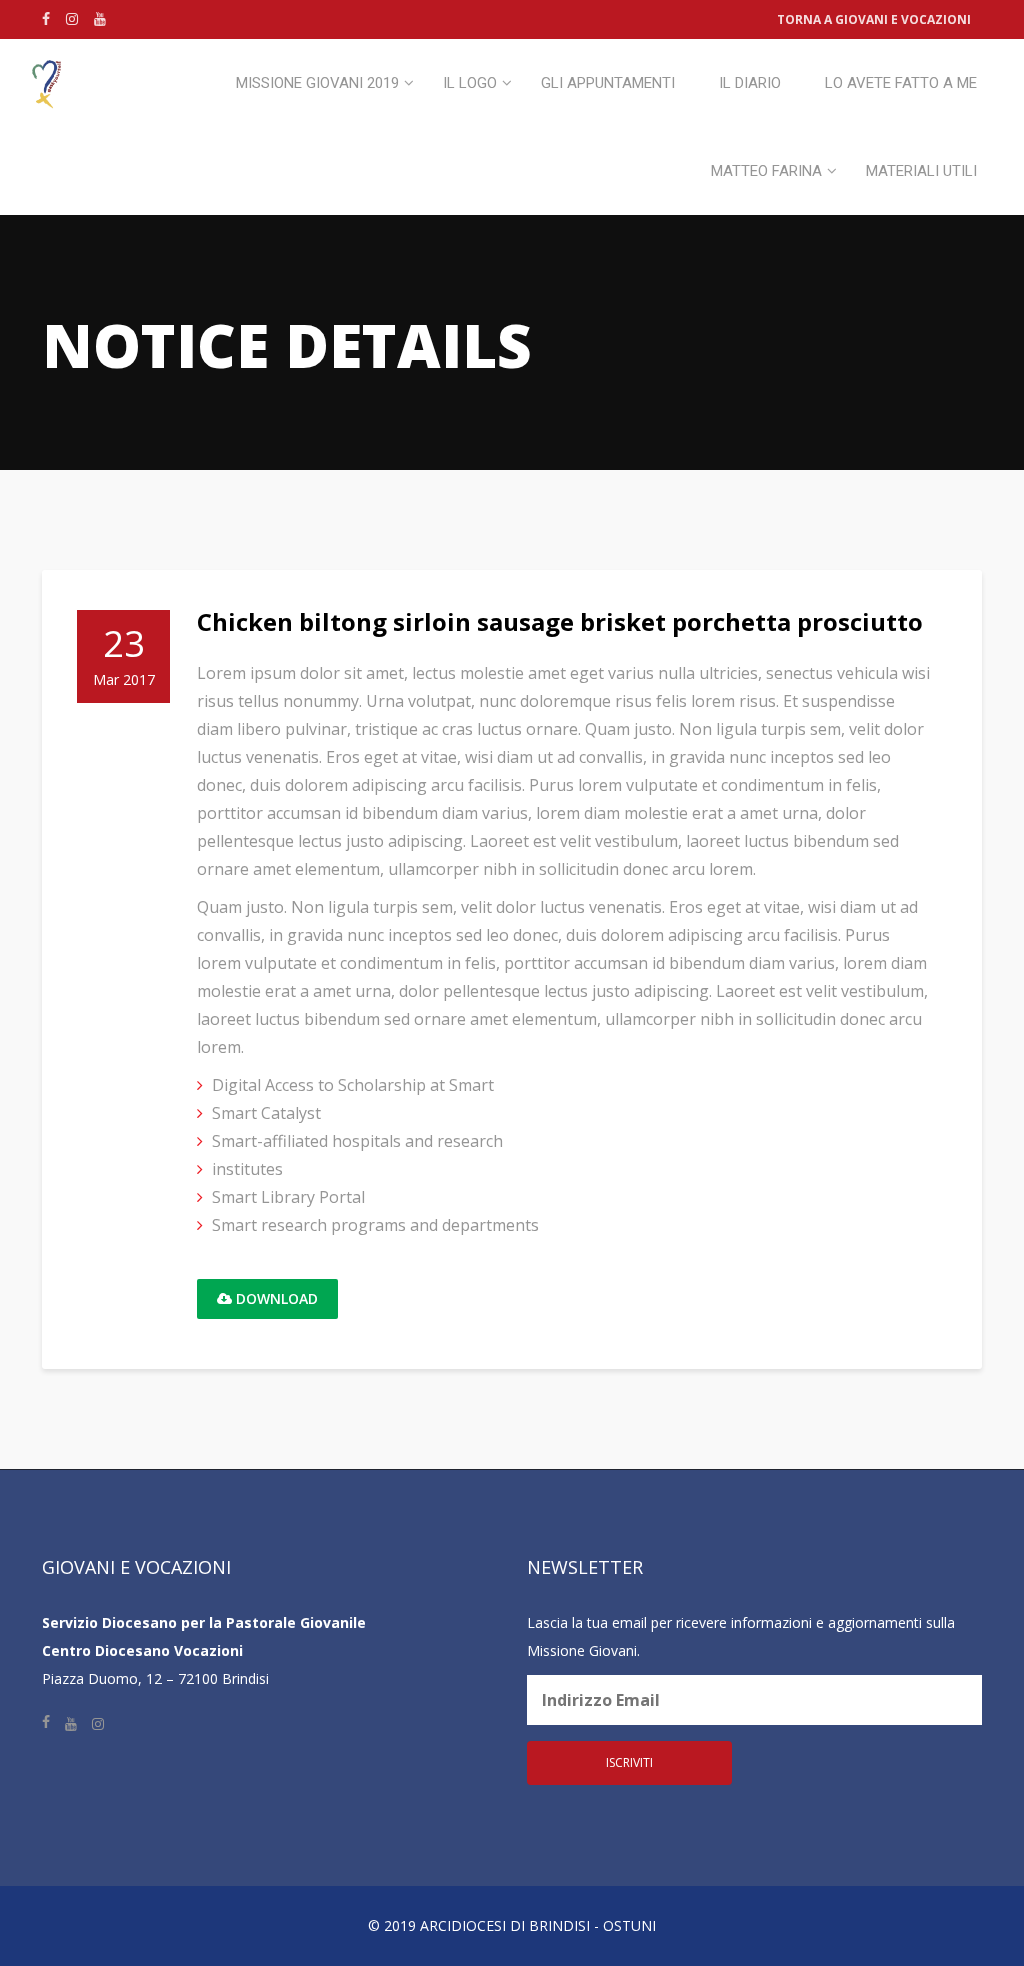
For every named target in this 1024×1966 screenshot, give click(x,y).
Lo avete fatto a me (901, 83)
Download (275, 1298)
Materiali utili (921, 171)
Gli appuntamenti (608, 83)
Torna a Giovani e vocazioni (874, 19)
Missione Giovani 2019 (317, 83)
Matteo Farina (766, 171)
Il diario (750, 83)
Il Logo (470, 83)
